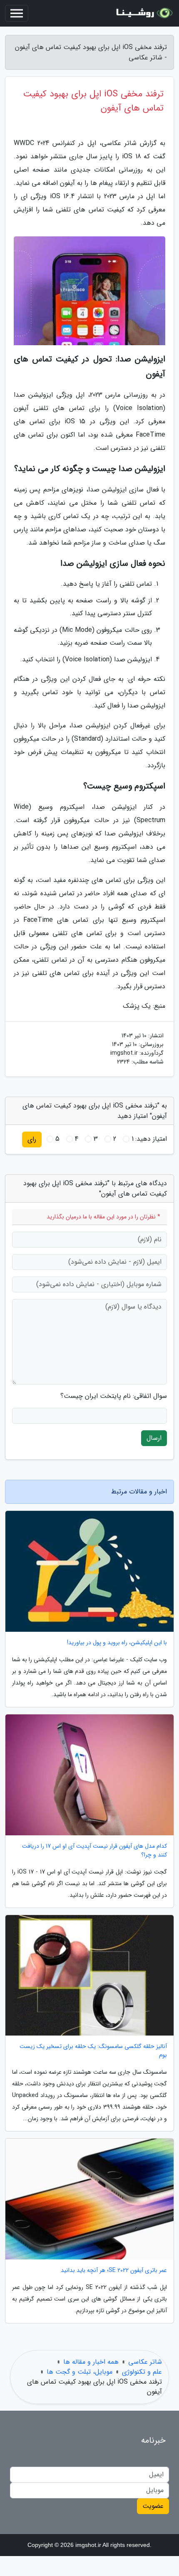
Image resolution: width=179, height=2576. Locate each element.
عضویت (153, 2506)
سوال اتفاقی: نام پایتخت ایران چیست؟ (114, 1396)
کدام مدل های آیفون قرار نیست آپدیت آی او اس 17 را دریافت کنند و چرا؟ (94, 1851)
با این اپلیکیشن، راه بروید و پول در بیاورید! (117, 1643)
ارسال (154, 1438)
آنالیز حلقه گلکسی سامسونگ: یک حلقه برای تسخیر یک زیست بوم (93, 2051)
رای (32, 1139)
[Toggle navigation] (17, 13)
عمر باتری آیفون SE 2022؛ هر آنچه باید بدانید (114, 2270)
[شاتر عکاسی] (143, 13)
